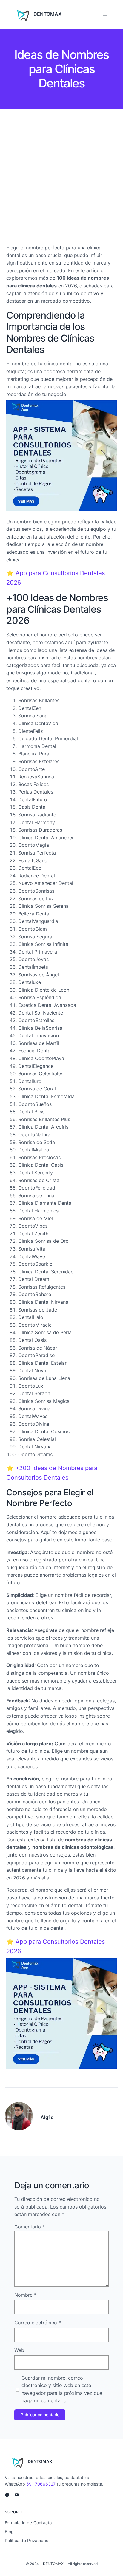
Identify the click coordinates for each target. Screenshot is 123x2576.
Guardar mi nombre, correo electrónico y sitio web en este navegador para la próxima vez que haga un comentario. (62, 2389)
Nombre (25, 2295)
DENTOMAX (47, 14)
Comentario (30, 2227)
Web (19, 2350)
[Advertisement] (61, 178)
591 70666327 (41, 2484)
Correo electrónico (38, 2323)
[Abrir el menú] (105, 14)
